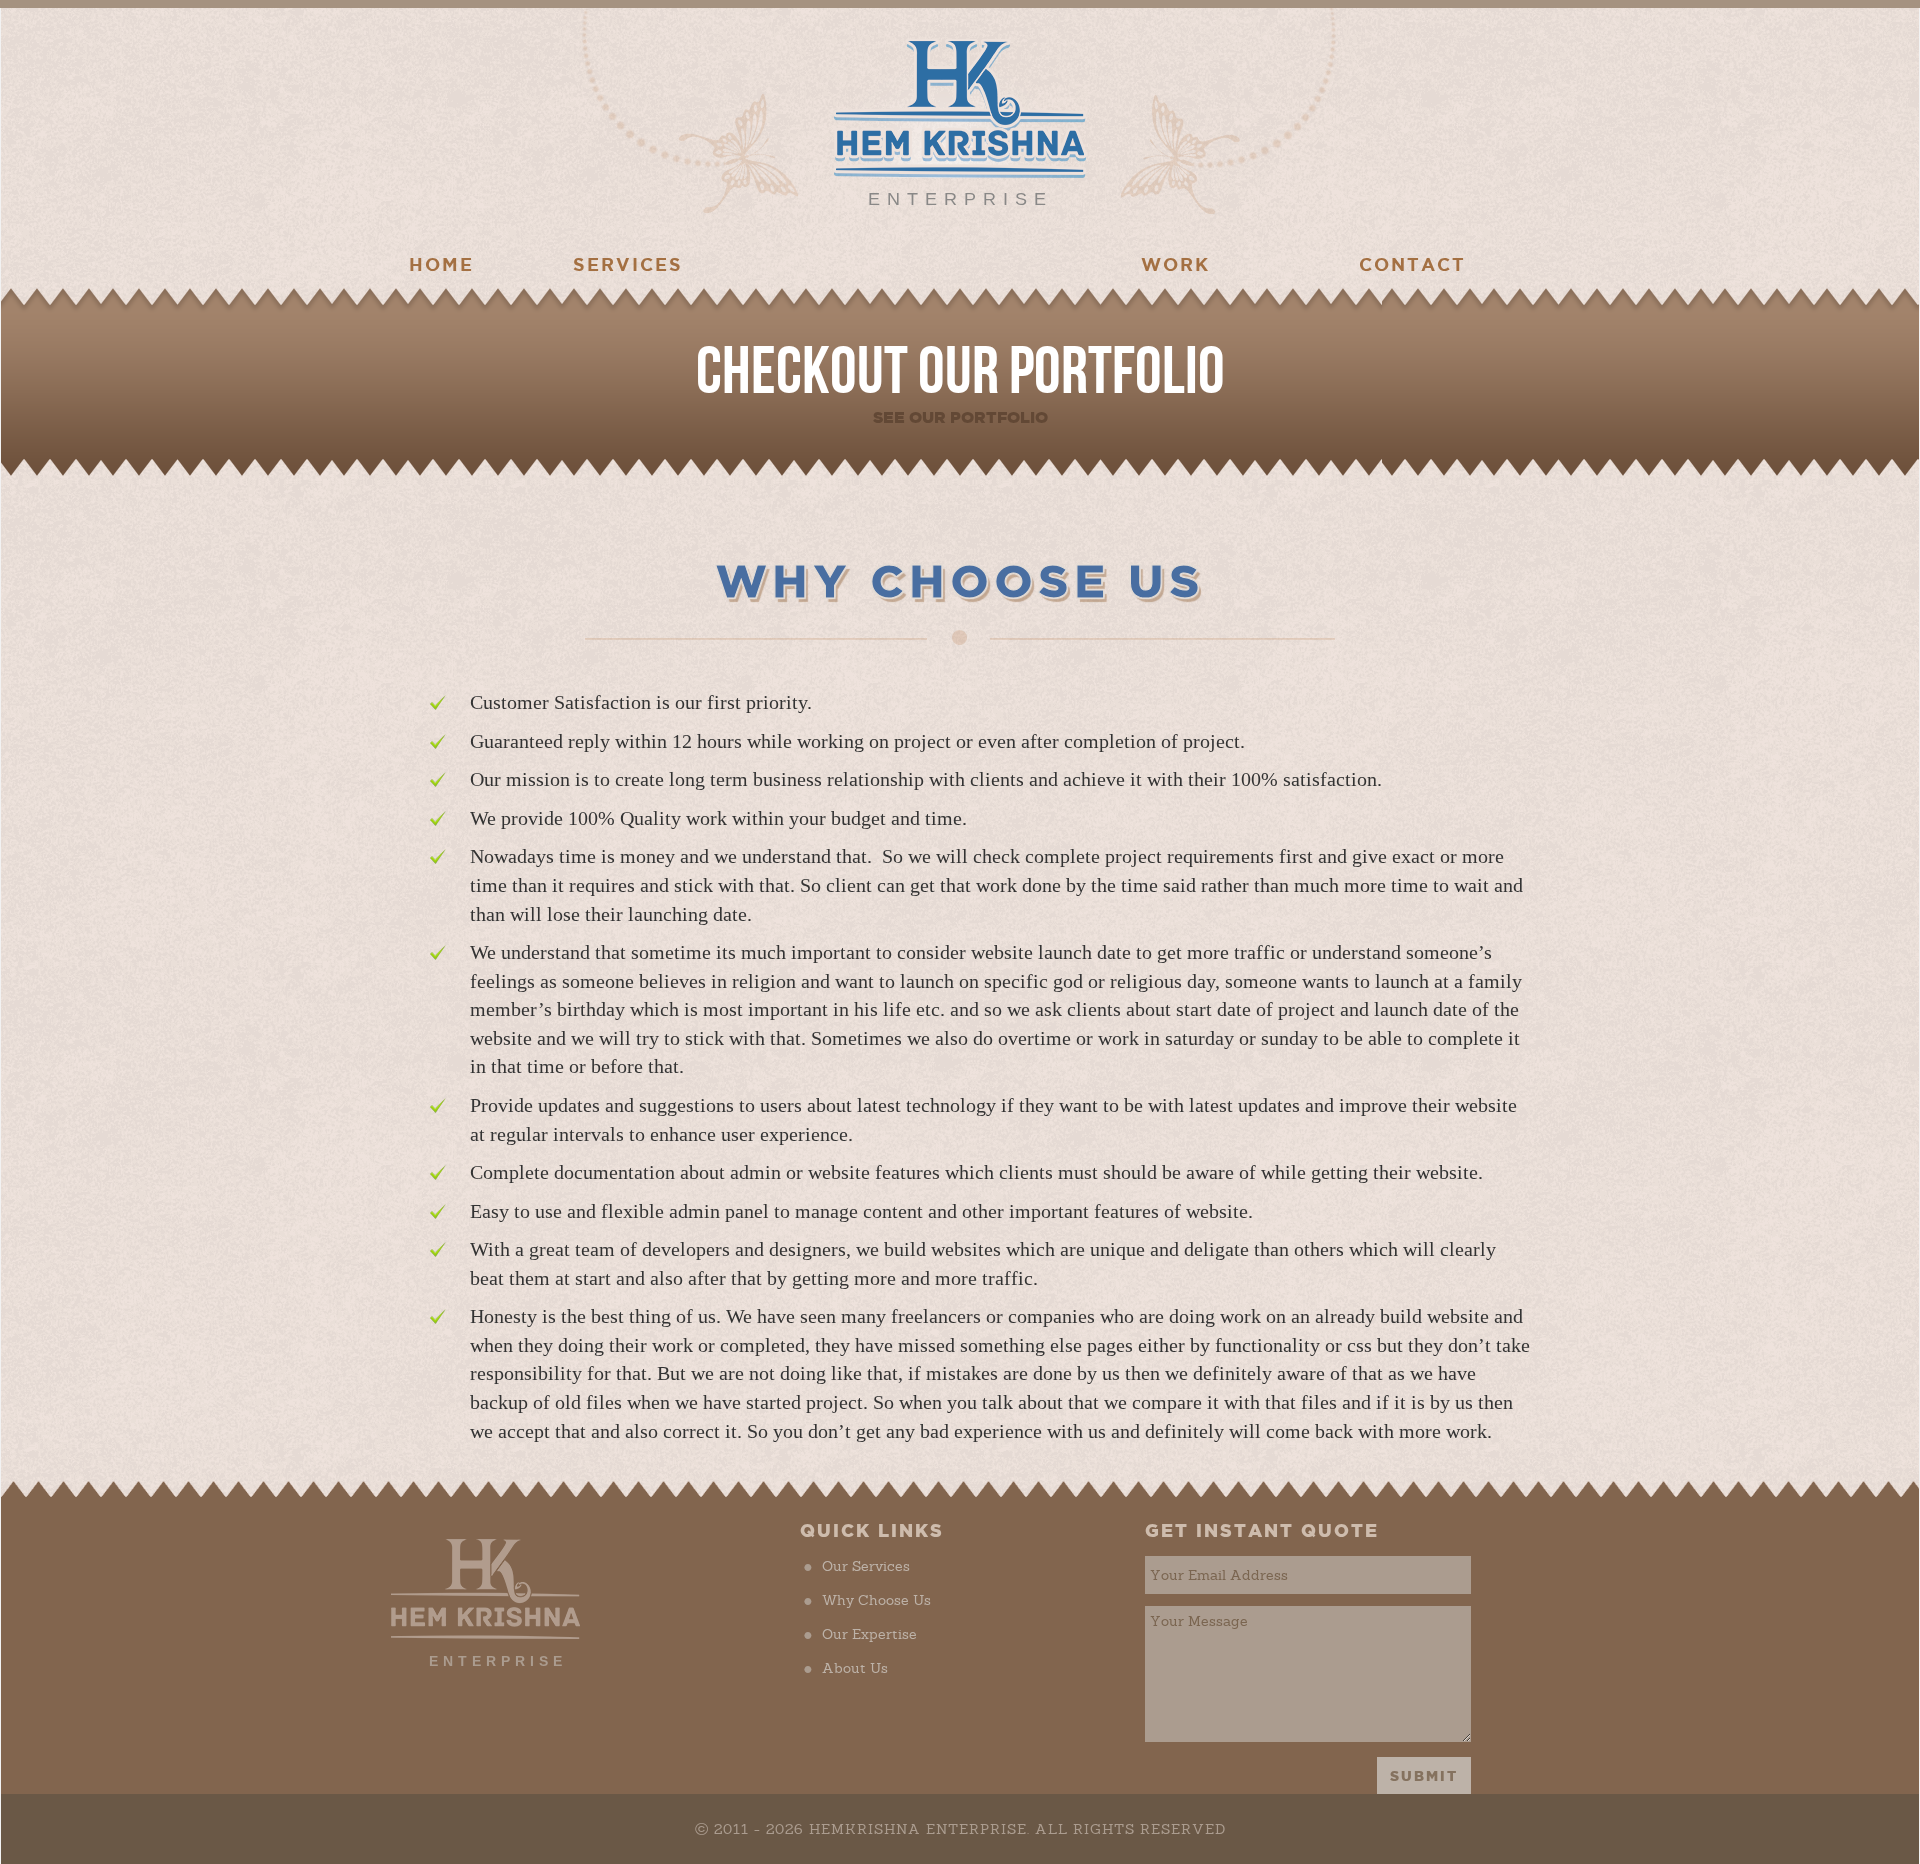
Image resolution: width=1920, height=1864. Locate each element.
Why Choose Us (886, 1600)
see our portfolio (960, 417)
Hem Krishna (960, 108)
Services (628, 264)
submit (1424, 1776)
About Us (865, 1668)
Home (441, 264)
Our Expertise (879, 1634)
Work (1175, 264)
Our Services (876, 1566)
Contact (1412, 264)
